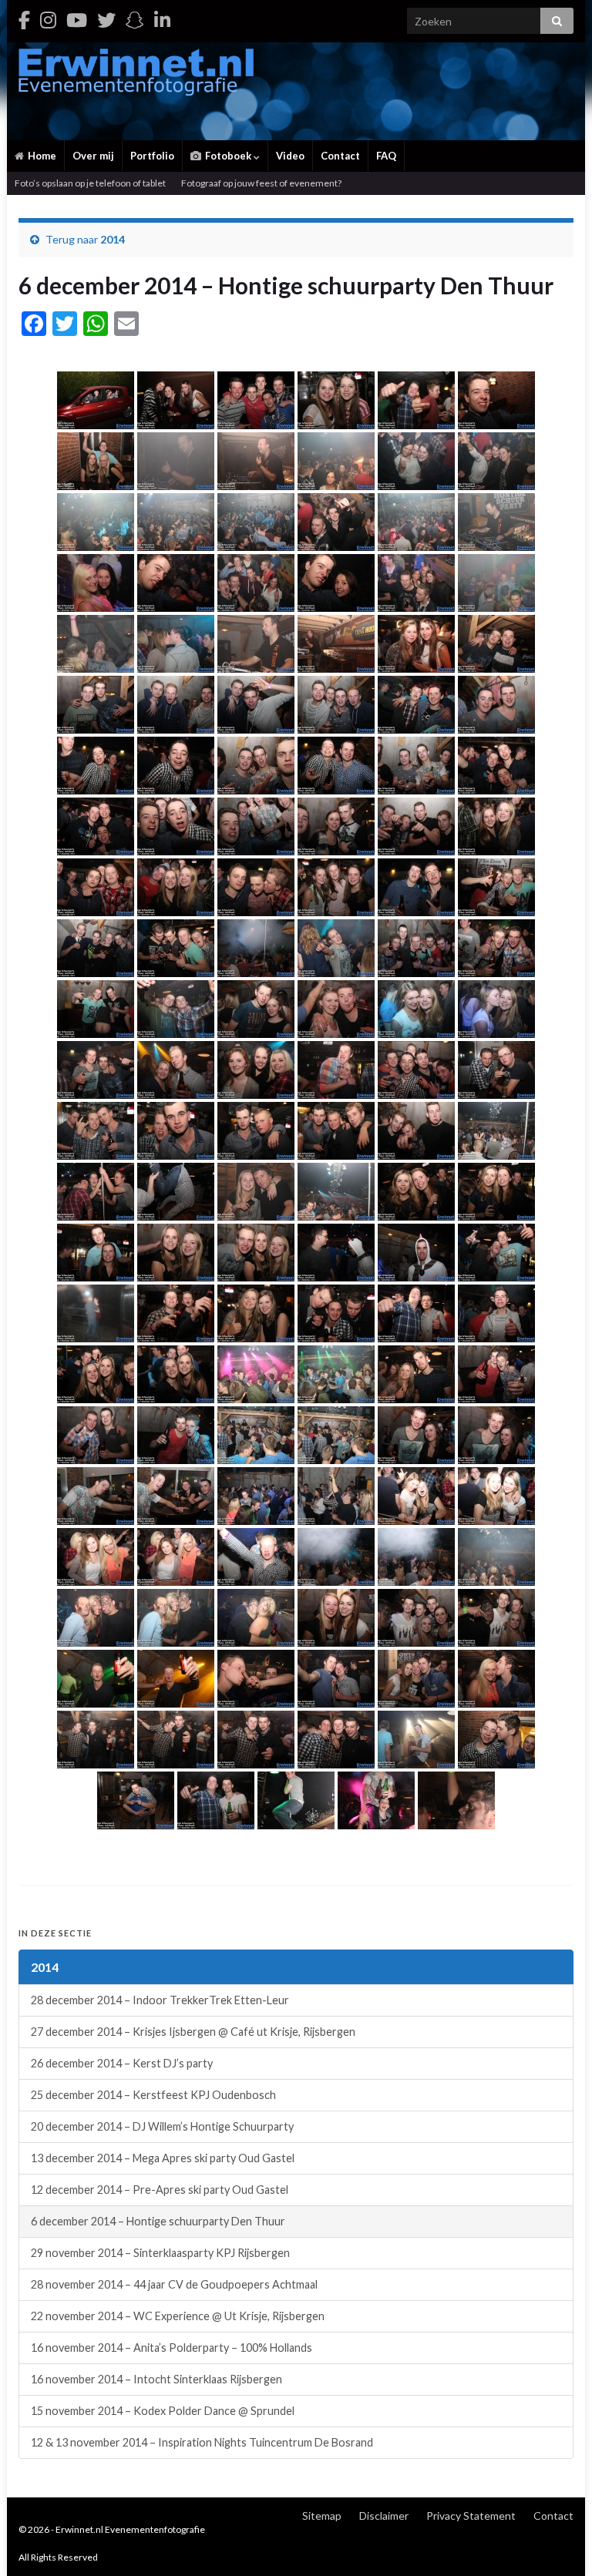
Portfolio (152, 156)
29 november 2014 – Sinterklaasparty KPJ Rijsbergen (160, 2253)
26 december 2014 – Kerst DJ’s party (122, 2063)
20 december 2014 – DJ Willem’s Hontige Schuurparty (162, 2126)
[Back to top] (557, 2541)
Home (41, 156)
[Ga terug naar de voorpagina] (296, 91)
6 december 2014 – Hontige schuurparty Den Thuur (158, 2221)
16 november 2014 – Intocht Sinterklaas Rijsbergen (156, 2379)
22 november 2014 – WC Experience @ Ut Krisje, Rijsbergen (178, 2316)
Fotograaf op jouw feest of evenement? (261, 183)
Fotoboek (228, 156)
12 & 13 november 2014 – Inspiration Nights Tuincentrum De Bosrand (202, 2442)
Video (290, 156)
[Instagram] (48, 20)
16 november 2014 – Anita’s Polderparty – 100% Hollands (172, 2348)
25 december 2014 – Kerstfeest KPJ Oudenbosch (153, 2095)
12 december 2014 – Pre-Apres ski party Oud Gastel (160, 2190)
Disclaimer (384, 2516)
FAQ (386, 156)
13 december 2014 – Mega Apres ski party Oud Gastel (163, 2158)
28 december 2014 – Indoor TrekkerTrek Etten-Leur (160, 2000)
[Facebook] (24, 20)
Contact (340, 156)
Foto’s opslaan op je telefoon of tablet (90, 183)
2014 (113, 239)
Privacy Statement (471, 2516)
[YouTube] (77, 20)
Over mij (93, 156)
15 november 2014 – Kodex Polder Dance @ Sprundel (163, 2411)
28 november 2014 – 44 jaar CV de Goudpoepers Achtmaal (174, 2284)
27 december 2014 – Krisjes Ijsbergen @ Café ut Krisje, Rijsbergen (193, 2032)
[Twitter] (106, 20)
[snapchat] (135, 20)
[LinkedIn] (162, 20)
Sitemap (322, 2516)
